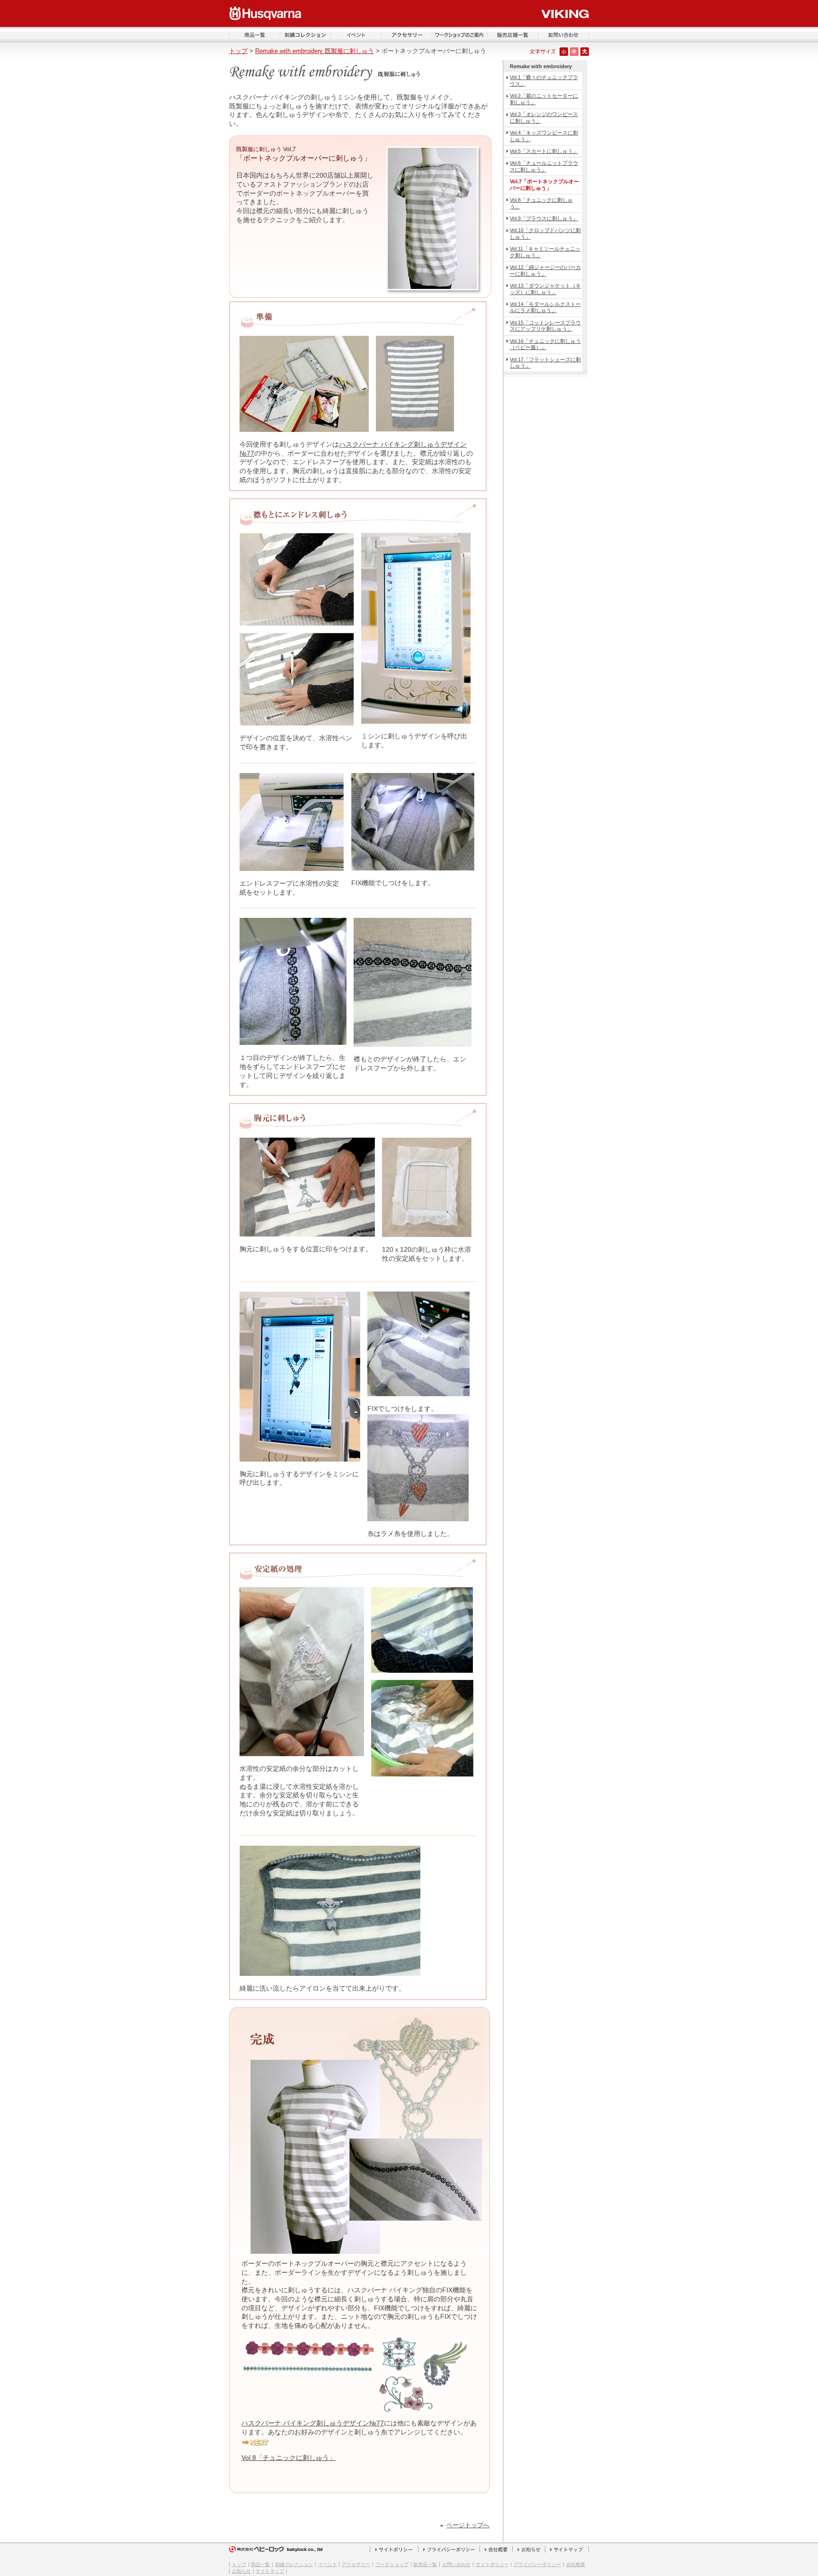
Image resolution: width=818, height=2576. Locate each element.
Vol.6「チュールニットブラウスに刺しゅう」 (544, 166)
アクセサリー (356, 2564)
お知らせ (241, 2571)
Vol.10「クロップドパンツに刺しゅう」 (545, 233)
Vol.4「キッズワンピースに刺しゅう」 (544, 136)
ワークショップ (392, 2564)
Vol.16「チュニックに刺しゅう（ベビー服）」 (545, 344)
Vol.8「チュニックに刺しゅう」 (541, 203)
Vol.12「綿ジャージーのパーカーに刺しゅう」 (545, 270)
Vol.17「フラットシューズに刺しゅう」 (545, 363)
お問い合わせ (456, 2564)
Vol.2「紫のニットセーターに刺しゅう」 (544, 99)
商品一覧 (260, 2564)
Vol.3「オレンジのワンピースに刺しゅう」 (544, 117)
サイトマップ (270, 2571)
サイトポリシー (492, 2564)
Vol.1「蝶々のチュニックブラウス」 (544, 80)
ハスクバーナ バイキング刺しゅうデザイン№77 (313, 2423)
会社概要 (576, 2564)
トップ (238, 51)
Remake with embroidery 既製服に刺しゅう (315, 51)
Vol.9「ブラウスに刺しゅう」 (544, 218)
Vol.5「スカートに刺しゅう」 (544, 151)
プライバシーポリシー (537, 2564)
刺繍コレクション (294, 2564)
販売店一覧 (425, 2564)
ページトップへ (468, 2525)
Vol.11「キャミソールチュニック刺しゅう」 (545, 252)
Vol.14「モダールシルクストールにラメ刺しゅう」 (545, 307)
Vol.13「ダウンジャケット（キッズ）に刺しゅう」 (545, 289)
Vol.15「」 (545, 326)
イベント (328, 2564)
